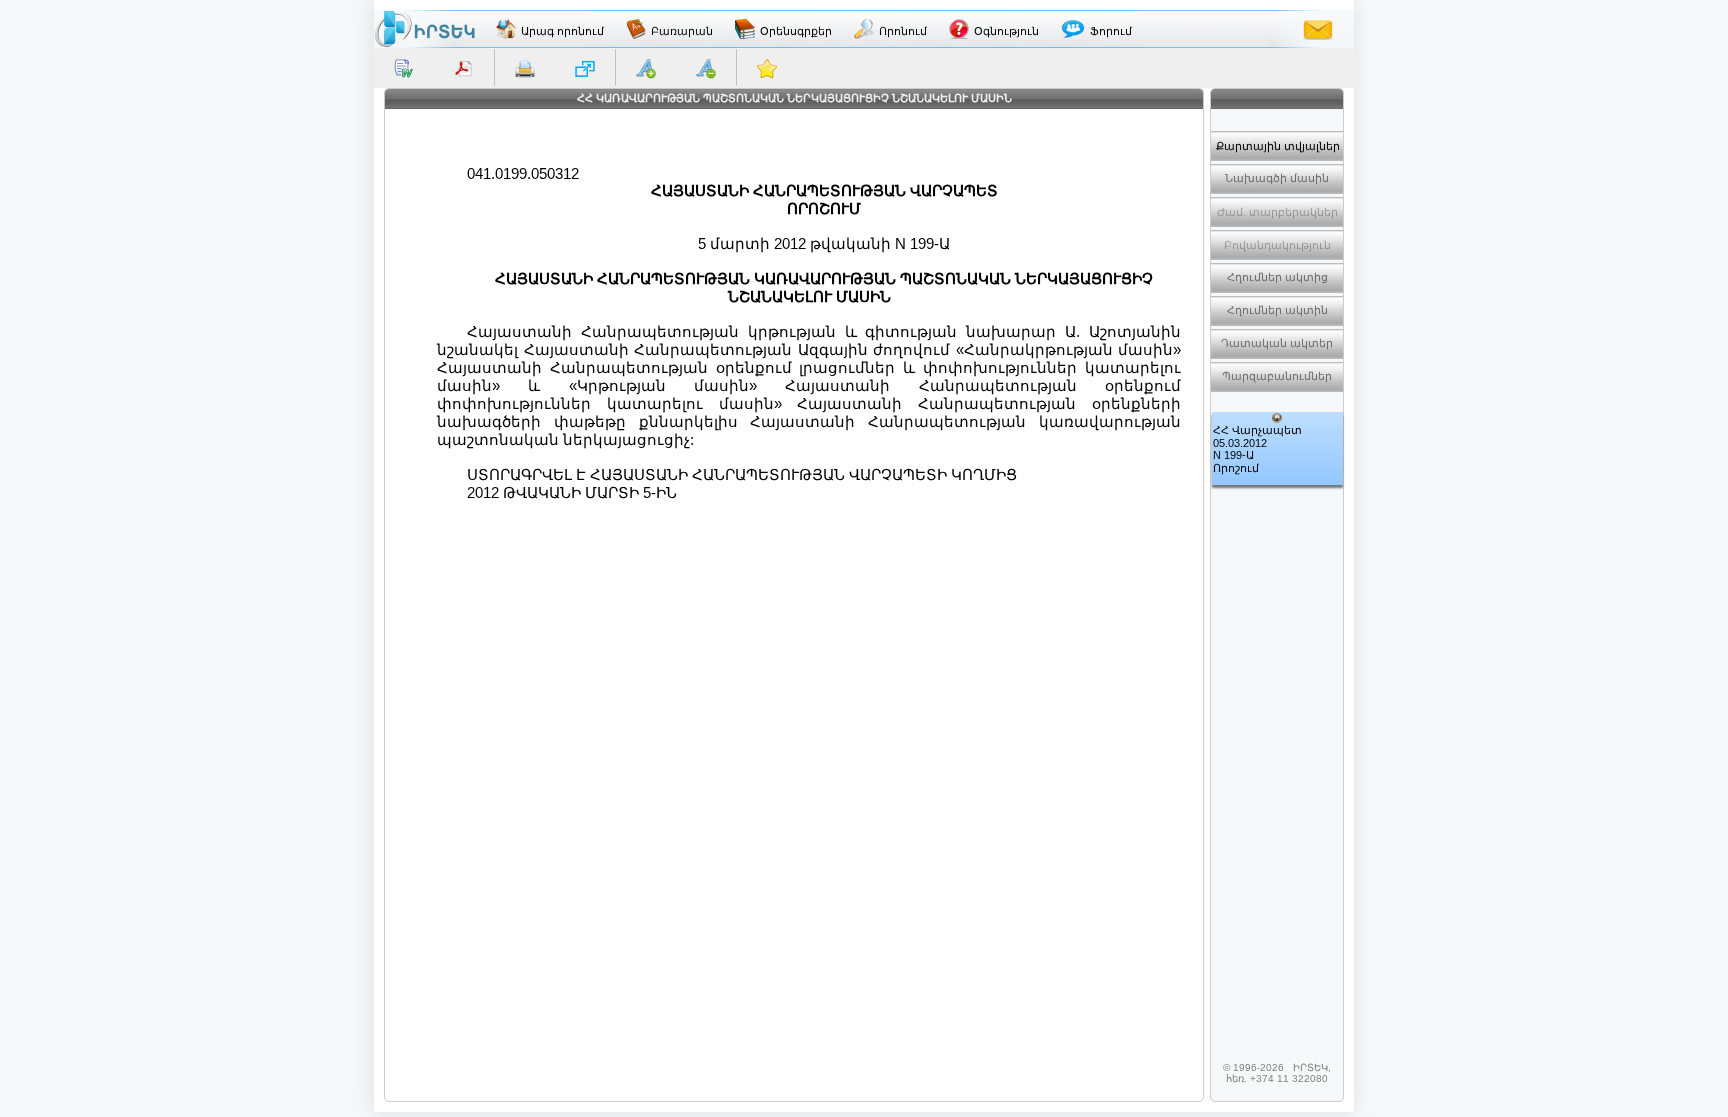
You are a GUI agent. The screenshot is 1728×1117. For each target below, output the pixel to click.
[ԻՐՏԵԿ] (425, 29)
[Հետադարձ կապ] (1318, 29)
